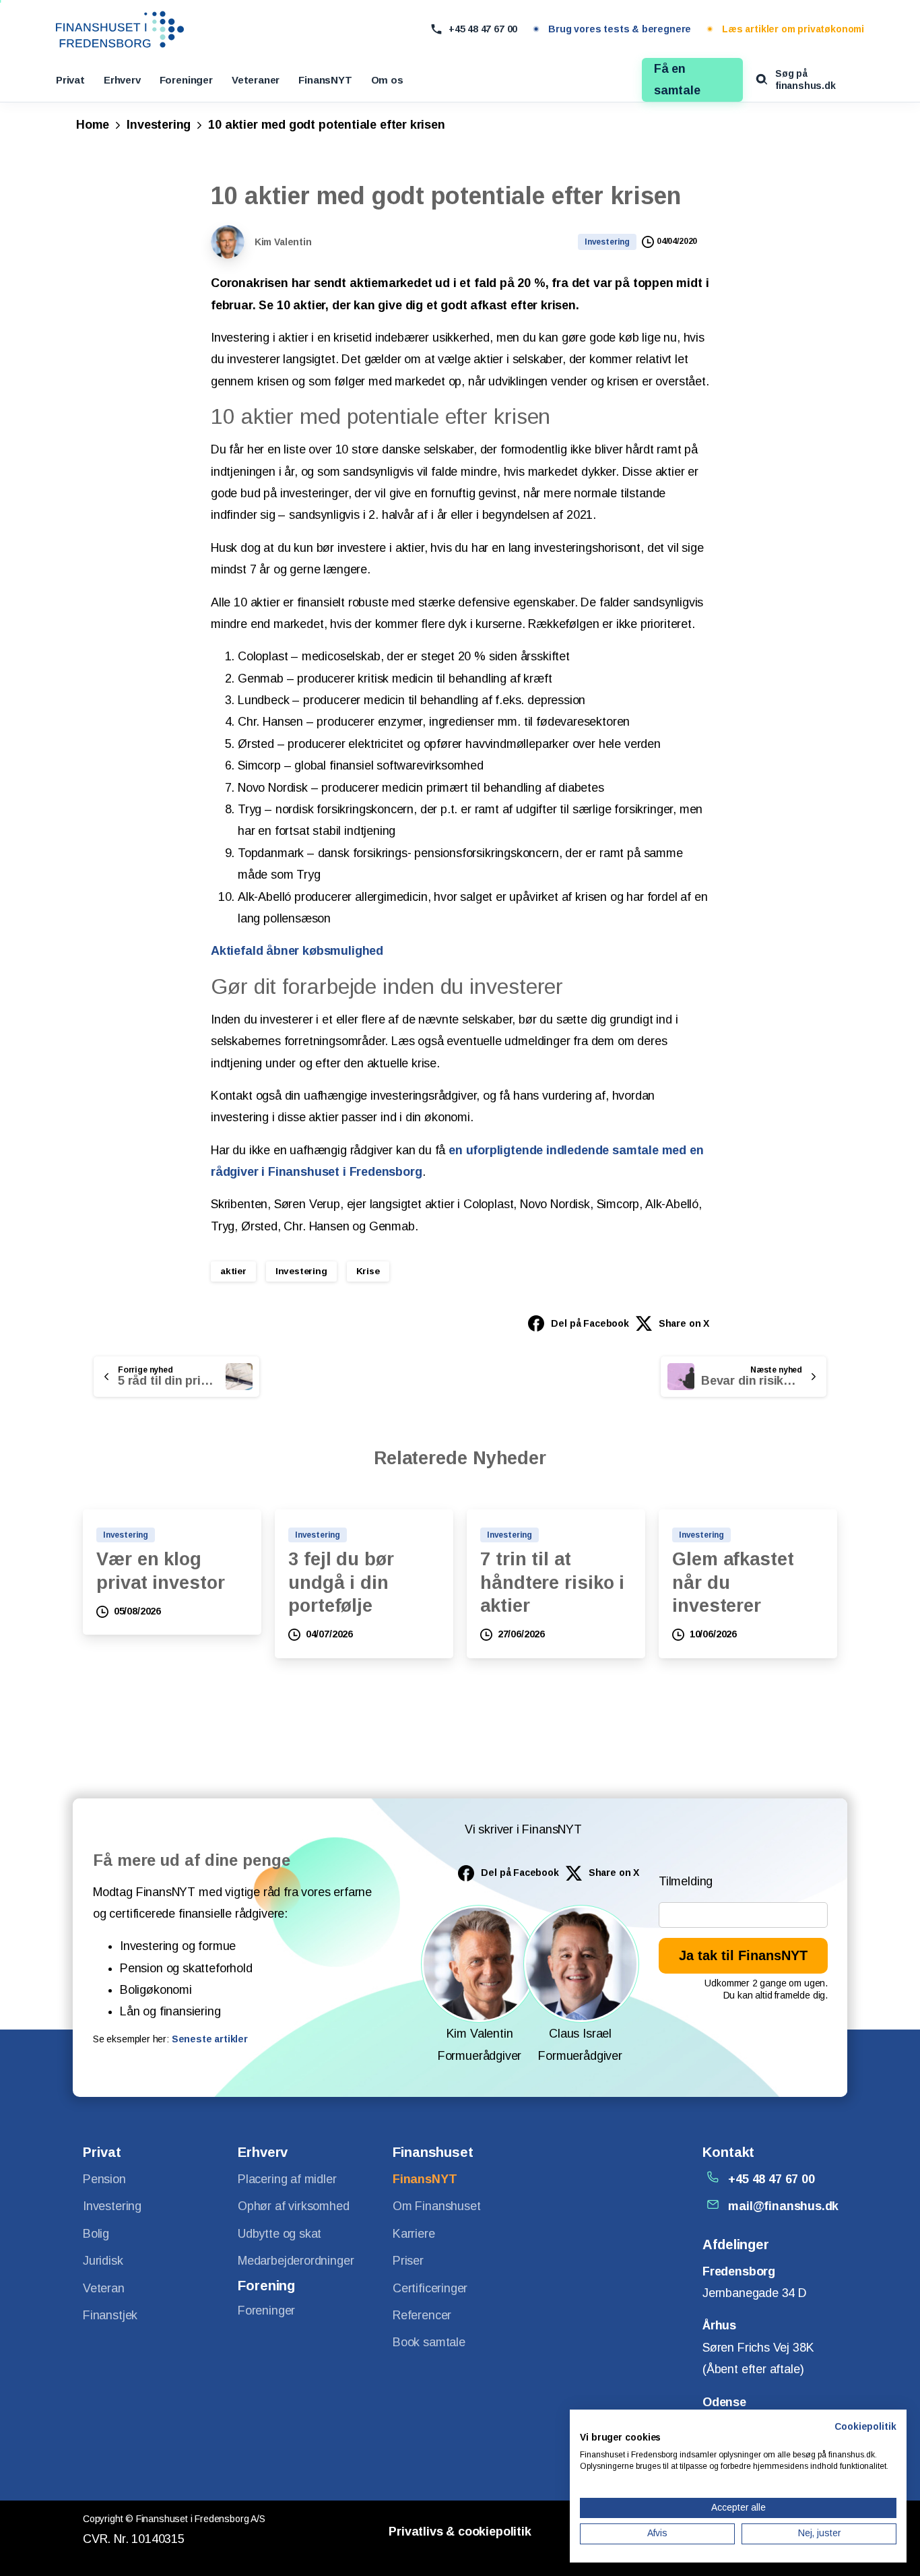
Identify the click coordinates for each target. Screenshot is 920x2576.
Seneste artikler (210, 2039)
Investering (159, 125)
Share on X (684, 1323)
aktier (233, 1271)
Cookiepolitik (865, 2427)
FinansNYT (325, 80)
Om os (387, 80)
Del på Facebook (590, 1323)
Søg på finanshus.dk (806, 80)
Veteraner (256, 80)
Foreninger (186, 80)
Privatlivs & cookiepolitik (460, 2532)
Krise (368, 1271)
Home (93, 125)
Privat (70, 80)
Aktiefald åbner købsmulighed (297, 951)
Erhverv (122, 80)
